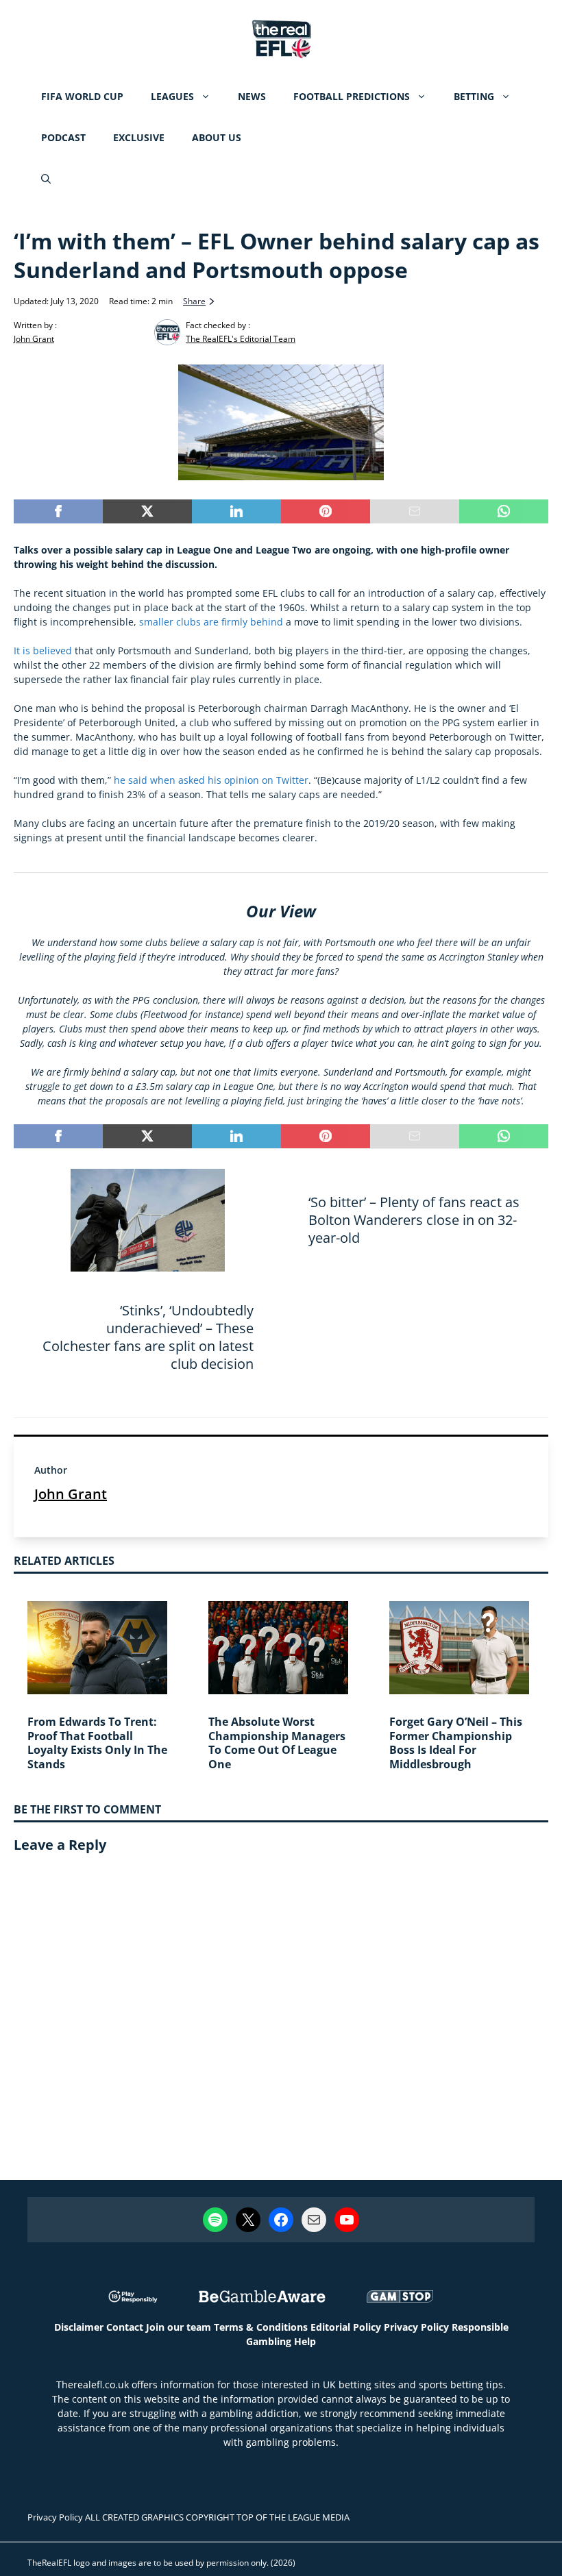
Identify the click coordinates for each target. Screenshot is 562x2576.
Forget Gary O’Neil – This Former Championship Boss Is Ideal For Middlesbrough (456, 1743)
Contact (125, 2327)
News (252, 96)
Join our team (179, 2327)
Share (194, 301)
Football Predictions (352, 96)
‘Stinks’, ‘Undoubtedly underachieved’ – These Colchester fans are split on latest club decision (148, 1337)
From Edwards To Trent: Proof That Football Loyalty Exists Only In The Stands (97, 1743)
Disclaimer (79, 2327)
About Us (217, 137)
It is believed (43, 651)
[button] (46, 179)
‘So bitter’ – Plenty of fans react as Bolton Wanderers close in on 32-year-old (414, 1220)
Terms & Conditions (261, 2327)
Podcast (63, 137)
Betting (474, 96)
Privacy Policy (416, 2327)
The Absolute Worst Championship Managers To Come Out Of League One (277, 1743)
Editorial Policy (346, 2327)
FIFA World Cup (82, 96)
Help (305, 2341)
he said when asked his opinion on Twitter (211, 780)
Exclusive (139, 137)
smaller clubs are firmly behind (211, 622)
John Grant (71, 1494)
